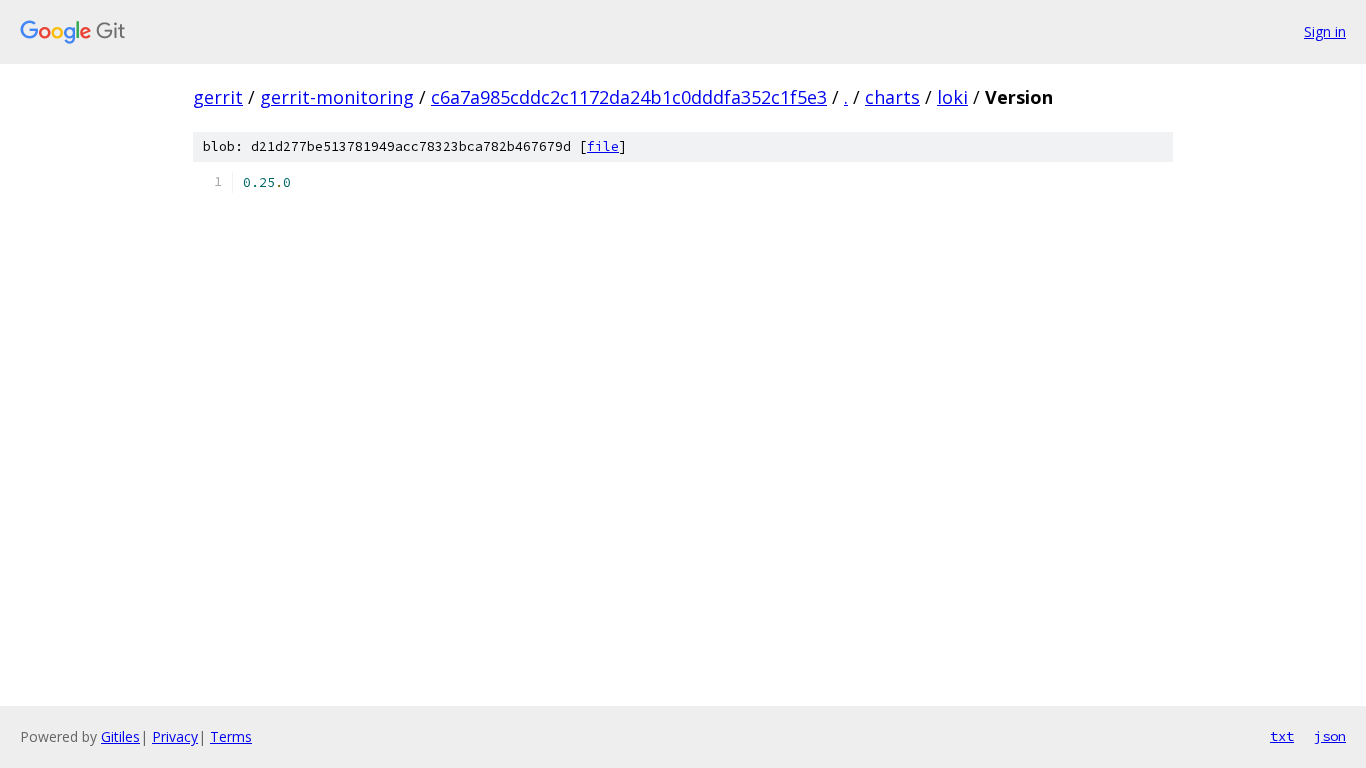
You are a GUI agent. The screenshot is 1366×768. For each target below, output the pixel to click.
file (603, 146)
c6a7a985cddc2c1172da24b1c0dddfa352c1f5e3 (629, 97)
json (1330, 736)
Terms (231, 736)
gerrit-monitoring (337, 97)
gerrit (218, 97)
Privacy (175, 736)
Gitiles (120, 736)
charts (892, 97)
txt (1282, 736)
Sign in (1325, 31)
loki (952, 97)
